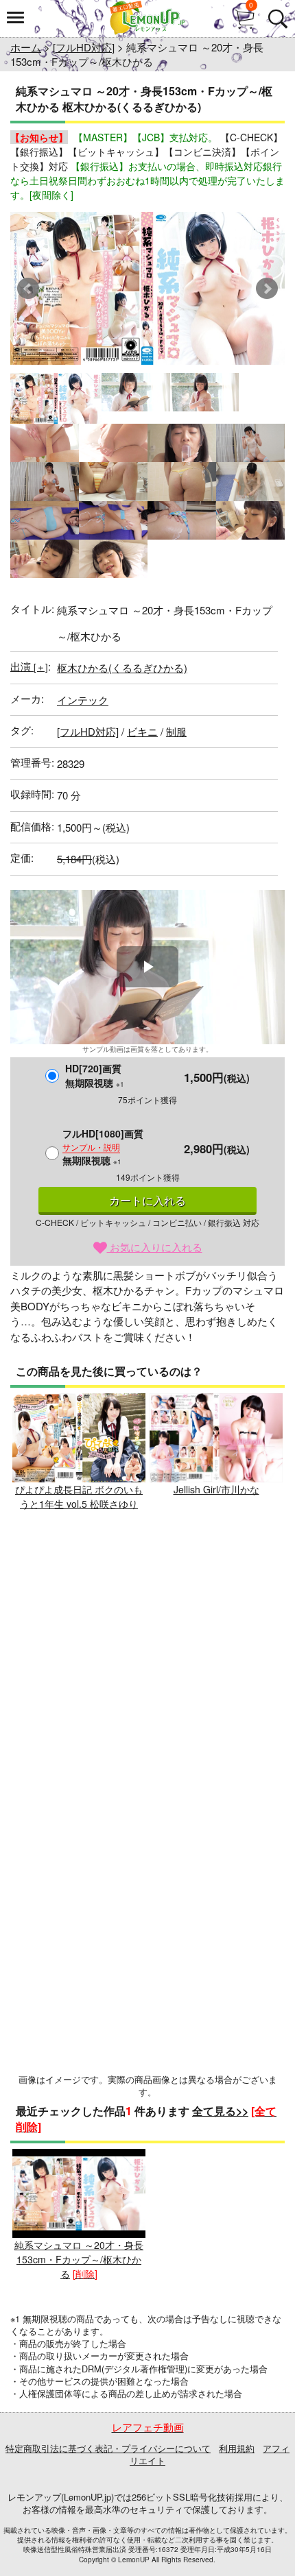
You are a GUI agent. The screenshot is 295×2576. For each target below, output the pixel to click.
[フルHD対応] (84, 47)
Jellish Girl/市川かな (216, 1489)
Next (267, 289)
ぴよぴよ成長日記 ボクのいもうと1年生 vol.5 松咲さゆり (79, 1496)
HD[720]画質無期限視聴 (95, 1075)
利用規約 (237, 2448)
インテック (83, 700)
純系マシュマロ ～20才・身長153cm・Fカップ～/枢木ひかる (79, 2259)
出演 (29, 666)
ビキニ (142, 731)
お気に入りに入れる (155, 1247)
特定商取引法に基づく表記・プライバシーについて (108, 2448)
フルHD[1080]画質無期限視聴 (103, 1147)
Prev (28, 289)
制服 (176, 731)
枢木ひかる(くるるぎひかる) (122, 667)
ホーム (26, 47)
